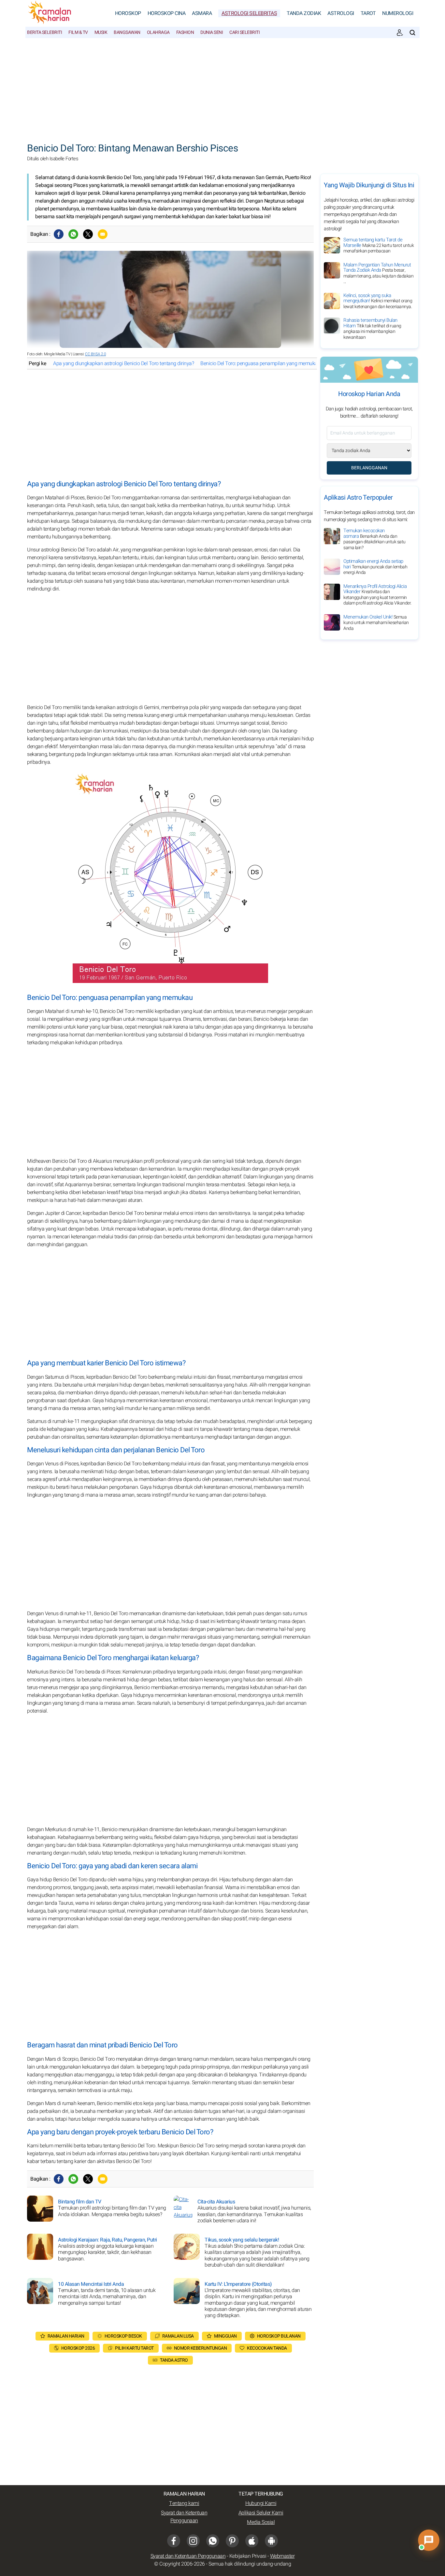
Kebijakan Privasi (248, 2556)
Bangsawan (127, 32)
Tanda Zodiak (304, 13)
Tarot (368, 13)
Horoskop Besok (123, 2336)
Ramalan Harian (66, 2336)
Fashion (185, 32)
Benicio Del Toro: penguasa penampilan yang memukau (260, 363)
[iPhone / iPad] (252, 2541)
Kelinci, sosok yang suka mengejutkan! (378, 301)
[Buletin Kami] (400, 33)
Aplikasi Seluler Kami (261, 2513)
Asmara (202, 13)
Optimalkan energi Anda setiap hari (375, 567)
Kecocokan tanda (267, 2348)
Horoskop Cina (167, 13)
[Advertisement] (223, 87)
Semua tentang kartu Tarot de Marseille (379, 245)
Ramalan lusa (178, 2336)
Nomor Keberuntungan (201, 2348)
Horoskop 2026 (78, 2348)
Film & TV (78, 32)
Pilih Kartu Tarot (134, 2348)
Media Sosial (261, 2522)
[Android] (271, 2541)
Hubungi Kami (261, 2503)
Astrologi (341, 13)
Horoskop (128, 13)
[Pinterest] (232, 2541)
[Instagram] (193, 2541)
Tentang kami (184, 2503)
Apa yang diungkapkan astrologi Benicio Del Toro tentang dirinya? (123, 363)
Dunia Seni (212, 32)
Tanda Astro (174, 2360)
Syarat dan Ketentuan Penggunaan (184, 2517)
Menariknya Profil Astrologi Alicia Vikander (377, 595)
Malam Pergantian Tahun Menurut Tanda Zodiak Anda (378, 273)
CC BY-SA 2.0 (95, 354)
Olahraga (158, 32)
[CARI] (412, 33)
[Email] (103, 234)
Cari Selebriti (244, 32)
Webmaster (282, 2556)
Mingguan (225, 2336)
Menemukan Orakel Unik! (376, 623)
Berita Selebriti (44, 32)
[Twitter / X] (88, 234)
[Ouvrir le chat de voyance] (429, 2540)
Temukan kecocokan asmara (374, 539)
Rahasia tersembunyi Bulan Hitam (372, 329)
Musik (101, 32)
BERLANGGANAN (369, 468)
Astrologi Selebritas (249, 13)
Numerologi (398, 13)
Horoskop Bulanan (279, 2336)
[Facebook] (59, 234)
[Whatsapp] (73, 234)
